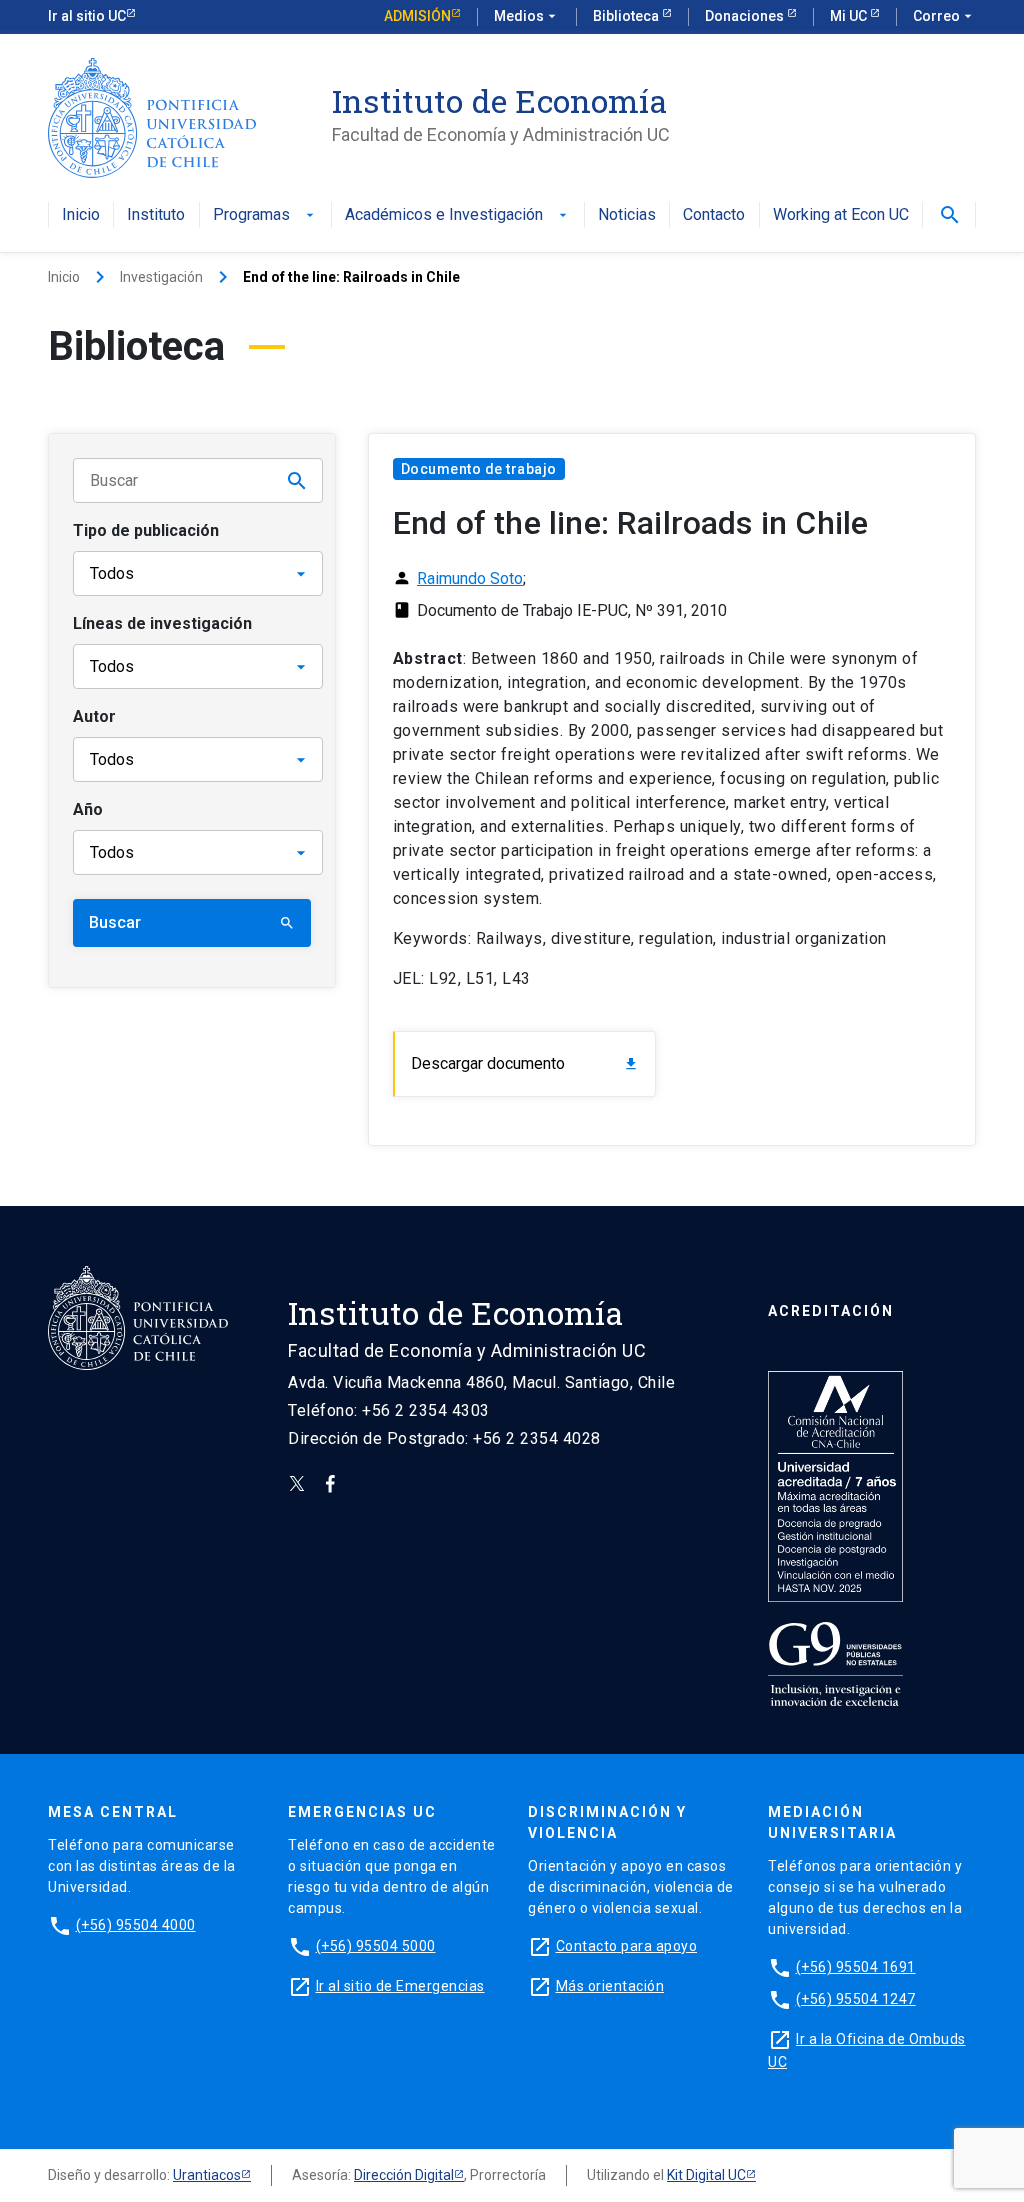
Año (88, 809)
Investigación (161, 277)
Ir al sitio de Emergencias (400, 1986)
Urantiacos (207, 2175)
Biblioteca (627, 16)
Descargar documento (525, 1063)
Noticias (627, 215)
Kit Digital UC (706, 2175)
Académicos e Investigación (458, 215)
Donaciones (746, 16)
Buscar (192, 922)
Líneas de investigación (162, 623)
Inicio (81, 215)
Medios (527, 16)
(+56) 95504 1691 (856, 1967)
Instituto (156, 215)
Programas (265, 215)
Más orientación (610, 1986)
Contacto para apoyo (627, 1946)
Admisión (417, 16)
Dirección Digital (404, 2175)
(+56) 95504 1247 (856, 1999)
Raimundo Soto (470, 578)
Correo (944, 16)
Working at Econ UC (841, 215)
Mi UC (850, 16)
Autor (94, 716)
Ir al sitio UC (87, 16)
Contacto (714, 215)
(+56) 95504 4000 (136, 1925)
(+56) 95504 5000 (376, 1946)
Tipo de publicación (146, 530)
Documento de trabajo (479, 469)
